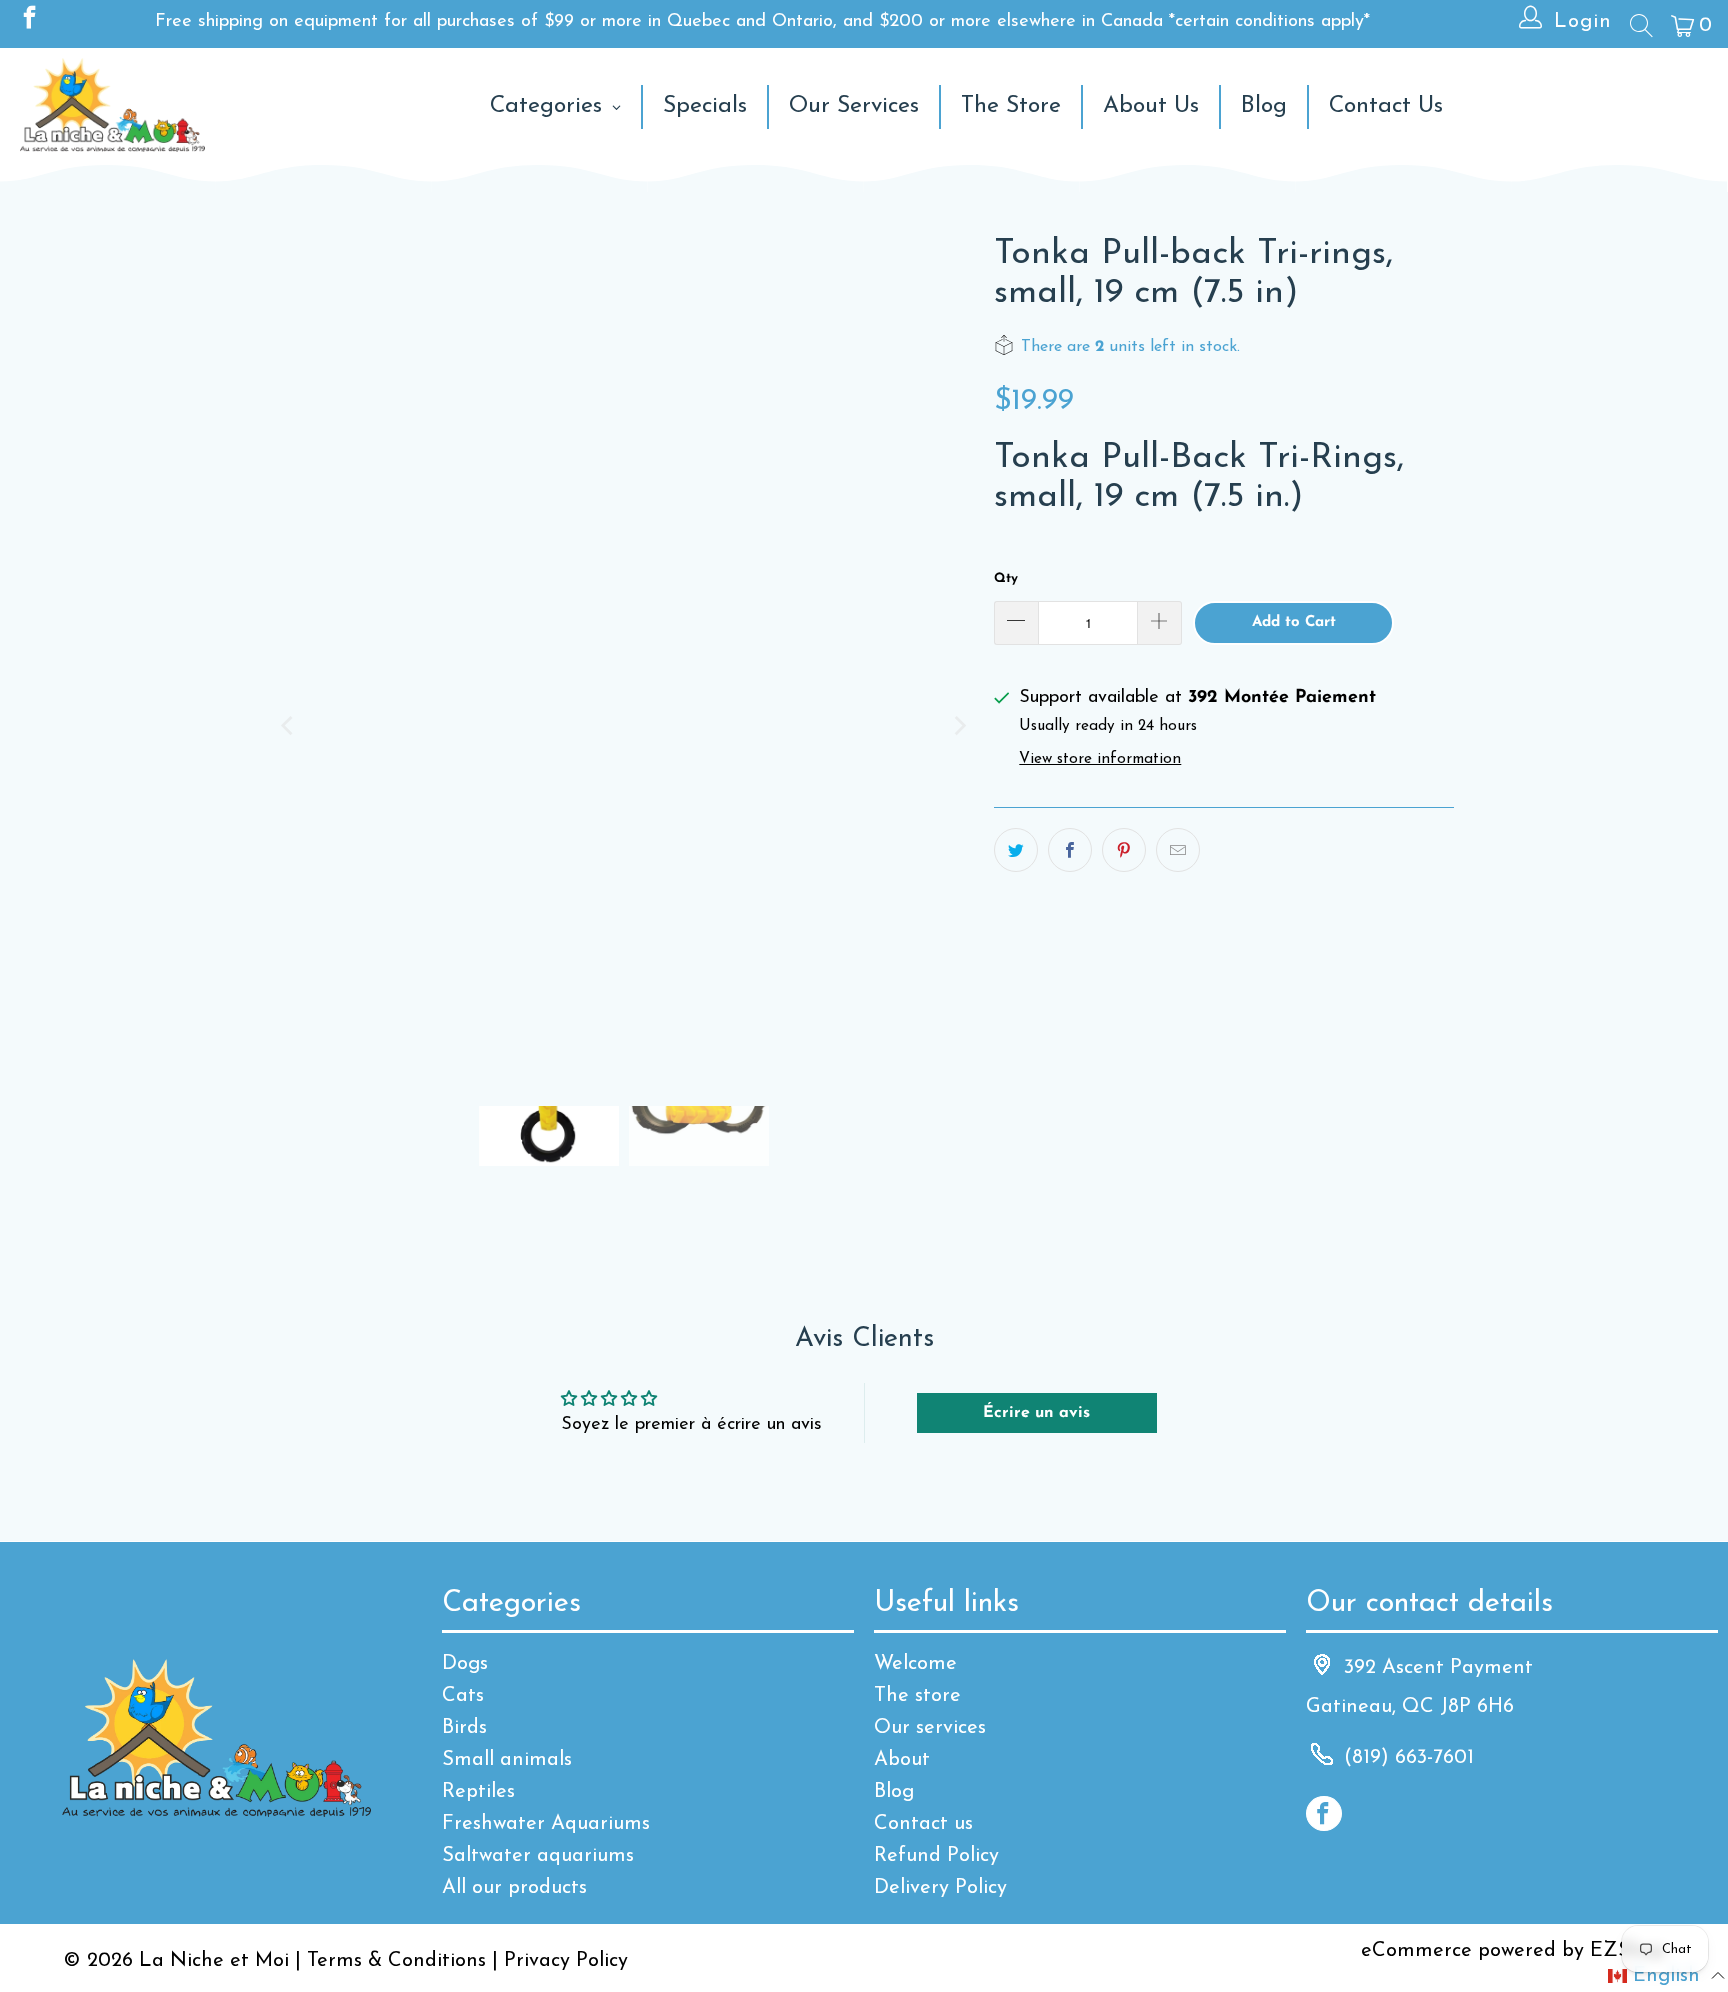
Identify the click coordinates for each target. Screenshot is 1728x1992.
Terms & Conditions (396, 1961)
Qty (1006, 578)
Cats (463, 1696)
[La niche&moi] (112, 106)
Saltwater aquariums (538, 1856)
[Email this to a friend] (1178, 850)
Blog (894, 1792)
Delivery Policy (940, 1888)
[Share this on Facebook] (1070, 850)
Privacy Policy (566, 1961)
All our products (514, 1888)
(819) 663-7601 (1409, 1758)
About (902, 1760)
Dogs (465, 1664)
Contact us (923, 1824)
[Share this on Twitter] (1016, 850)
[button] (1666, 1976)
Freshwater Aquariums (546, 1824)
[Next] (959, 726)
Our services (930, 1728)
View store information (1100, 759)
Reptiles (478, 1792)
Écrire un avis (1036, 1413)
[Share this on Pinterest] (1124, 850)
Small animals (507, 1760)
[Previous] (289, 726)
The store (917, 1696)
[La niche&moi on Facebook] (28, 22)
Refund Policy (936, 1856)
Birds (464, 1728)
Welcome (915, 1664)
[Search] (1640, 25)
